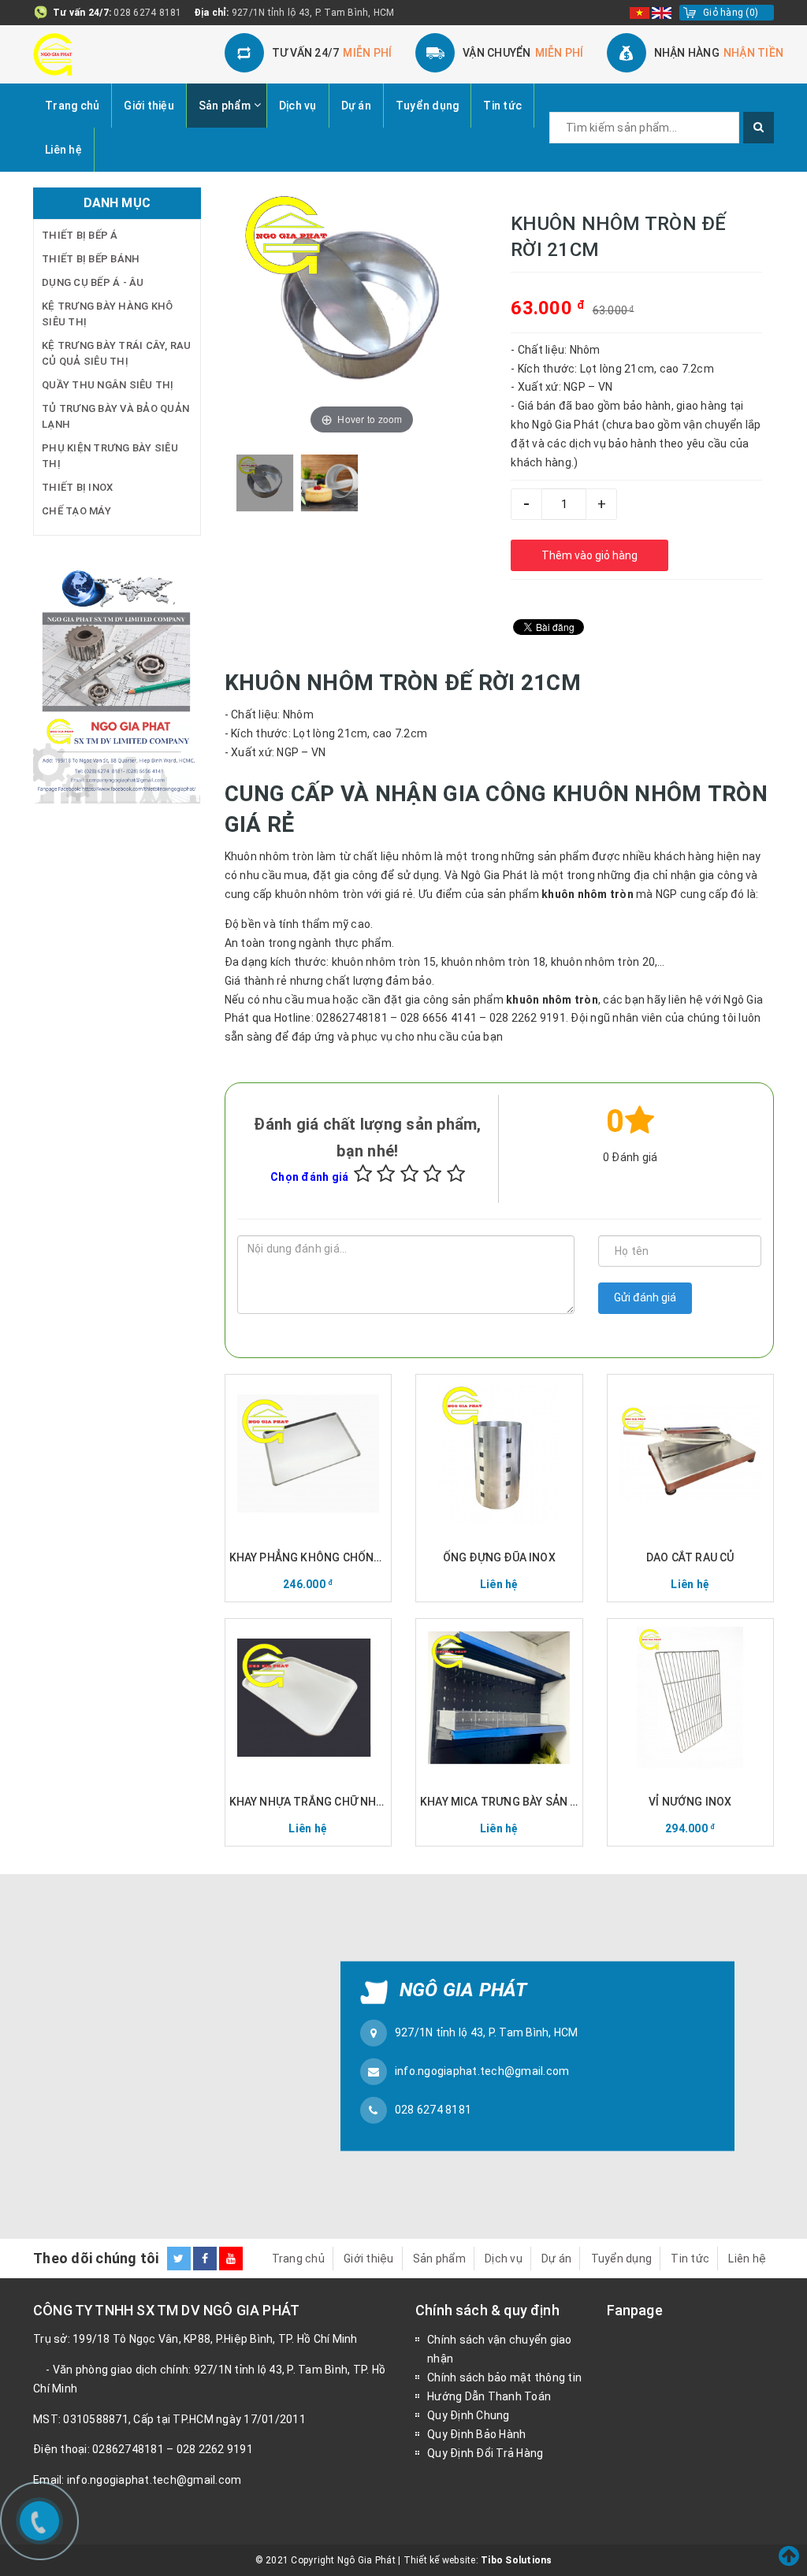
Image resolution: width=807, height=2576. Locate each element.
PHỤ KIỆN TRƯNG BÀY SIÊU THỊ (110, 456)
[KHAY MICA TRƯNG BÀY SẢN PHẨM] (499, 1698)
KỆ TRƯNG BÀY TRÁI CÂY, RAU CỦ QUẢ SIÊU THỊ (117, 353)
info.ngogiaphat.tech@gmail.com (482, 2071)
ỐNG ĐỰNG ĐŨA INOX (499, 1557)
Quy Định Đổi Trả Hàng (485, 2453)
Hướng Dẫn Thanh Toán (489, 2396)
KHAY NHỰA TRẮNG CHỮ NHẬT (309, 1802)
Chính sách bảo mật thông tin (504, 2377)
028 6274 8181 (147, 13)
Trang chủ (72, 106)
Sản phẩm (225, 106)
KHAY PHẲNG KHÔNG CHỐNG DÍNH (309, 1557)
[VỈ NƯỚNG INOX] (691, 1698)
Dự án (356, 106)
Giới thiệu (149, 106)
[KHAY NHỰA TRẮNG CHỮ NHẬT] (309, 1698)
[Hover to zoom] (362, 312)
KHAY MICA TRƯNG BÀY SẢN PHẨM (499, 1802)
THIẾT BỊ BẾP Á (80, 235)
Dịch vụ (298, 106)
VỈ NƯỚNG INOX (690, 1802)
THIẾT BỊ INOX (77, 487)
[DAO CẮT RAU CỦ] (691, 1453)
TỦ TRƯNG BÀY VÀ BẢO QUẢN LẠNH (115, 416)
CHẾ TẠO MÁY (76, 511)
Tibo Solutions (517, 2560)
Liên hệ (63, 150)
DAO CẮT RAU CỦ (690, 1557)
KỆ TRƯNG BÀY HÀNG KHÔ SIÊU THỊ (107, 314)
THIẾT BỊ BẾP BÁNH (91, 259)
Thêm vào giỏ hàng (589, 555)
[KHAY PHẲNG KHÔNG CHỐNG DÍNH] (309, 1453)
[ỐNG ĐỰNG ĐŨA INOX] (499, 1453)
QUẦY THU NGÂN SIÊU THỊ (108, 385)
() (731, 13)
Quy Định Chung (469, 2415)
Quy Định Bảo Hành (476, 2434)
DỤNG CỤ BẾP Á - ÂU (93, 282)
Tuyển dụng (428, 106)
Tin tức (502, 106)
